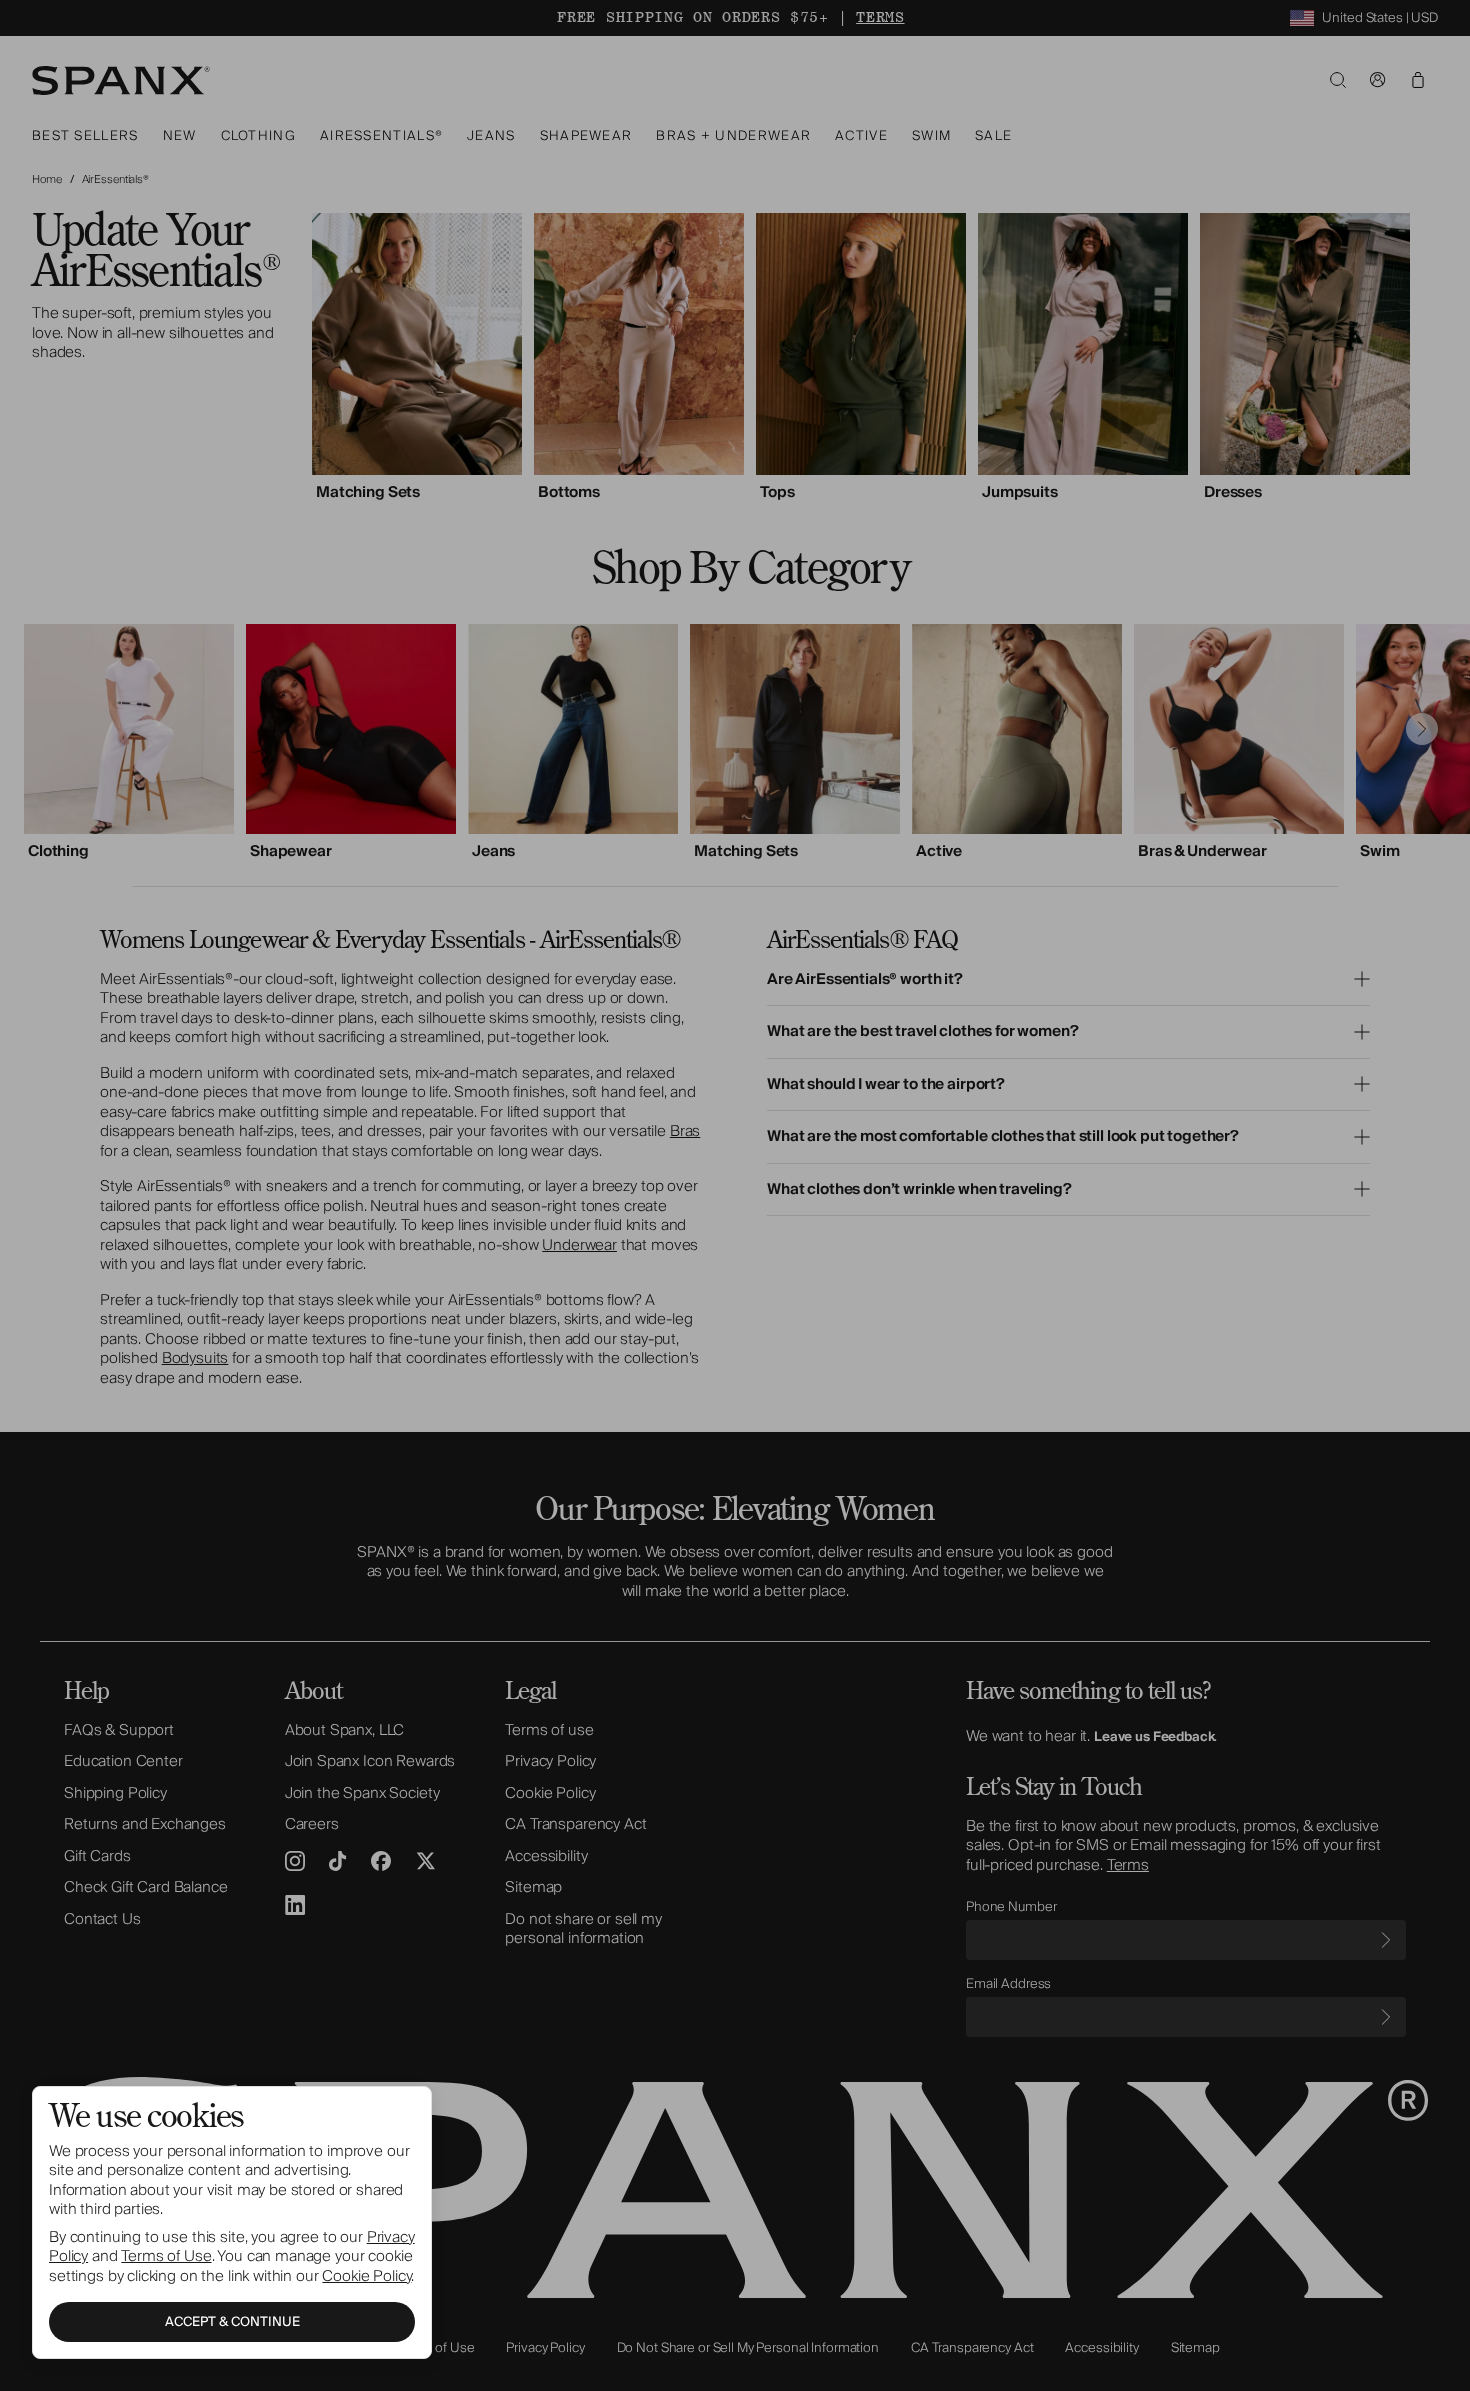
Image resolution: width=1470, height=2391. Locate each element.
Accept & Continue (232, 2322)
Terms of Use (166, 2256)
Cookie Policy (366, 2276)
